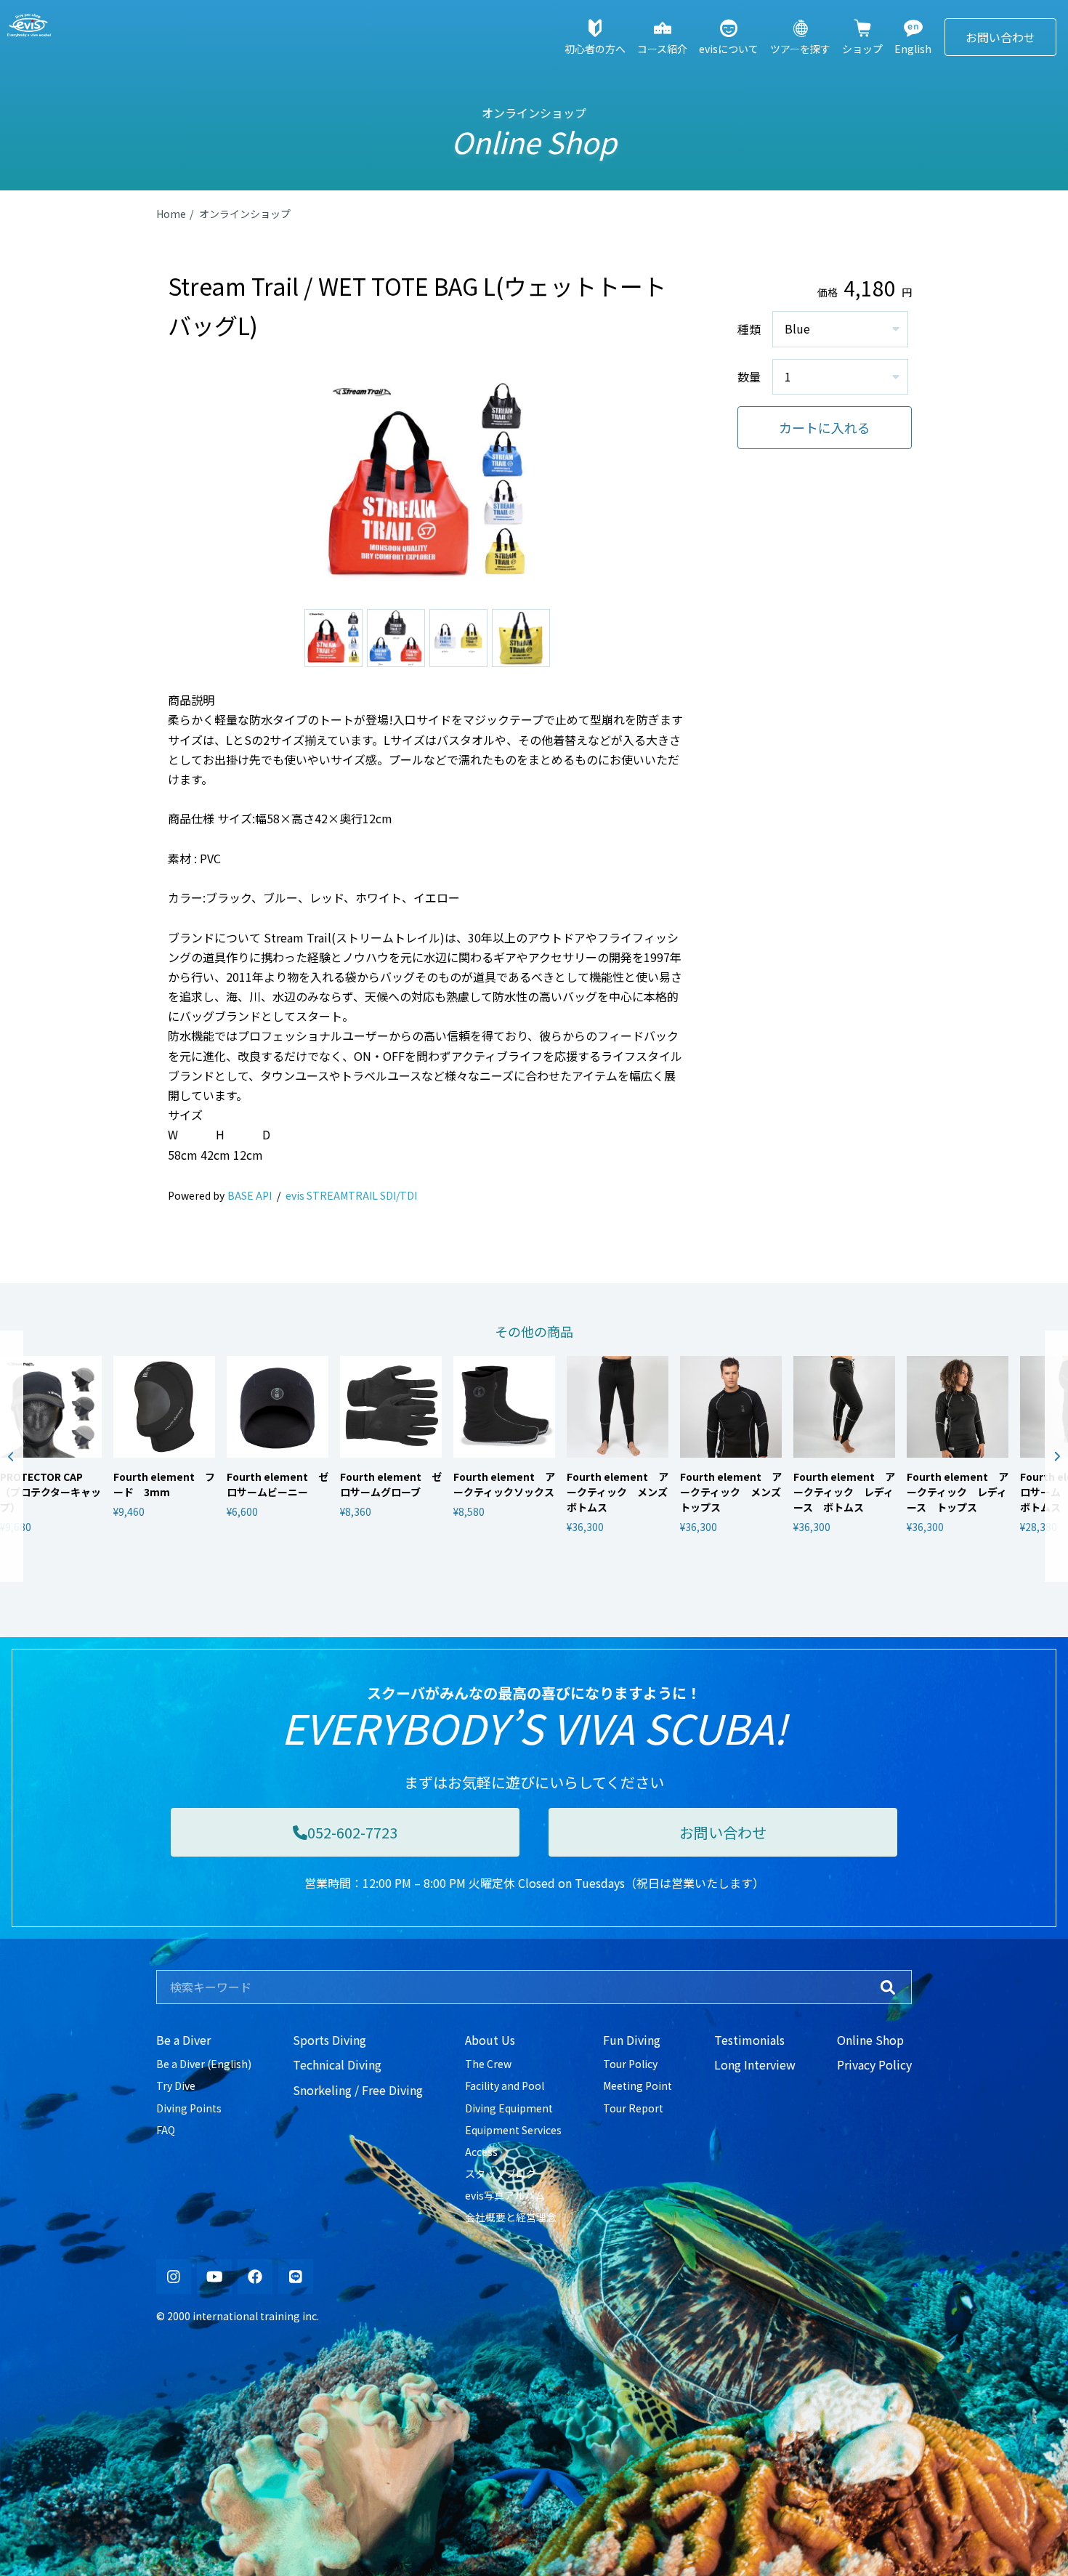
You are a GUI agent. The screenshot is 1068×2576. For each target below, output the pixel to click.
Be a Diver (183, 2040)
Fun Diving (632, 2040)
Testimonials (749, 2040)
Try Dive (176, 2086)
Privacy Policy (874, 2064)
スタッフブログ (501, 2173)
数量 (749, 376)
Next (1056, 1456)
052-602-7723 (352, 1832)
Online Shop (870, 2040)
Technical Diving (337, 2064)
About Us (490, 2040)
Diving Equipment (509, 2108)
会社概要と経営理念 (511, 2217)
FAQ (166, 2130)
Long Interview (755, 2064)
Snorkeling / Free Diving (358, 2090)
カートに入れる (825, 427)
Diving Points (189, 2108)
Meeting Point (638, 2086)
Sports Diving (329, 2040)
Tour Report (633, 2108)
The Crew (488, 2064)
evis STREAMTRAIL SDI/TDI (351, 1195)
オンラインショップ (245, 214)
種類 (749, 329)
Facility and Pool (505, 2086)
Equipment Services (513, 2130)
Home (171, 214)
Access (481, 2152)
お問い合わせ (1000, 37)
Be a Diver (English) (204, 2064)
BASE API (250, 1195)
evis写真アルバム (505, 2195)
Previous (12, 1456)
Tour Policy (630, 2064)
